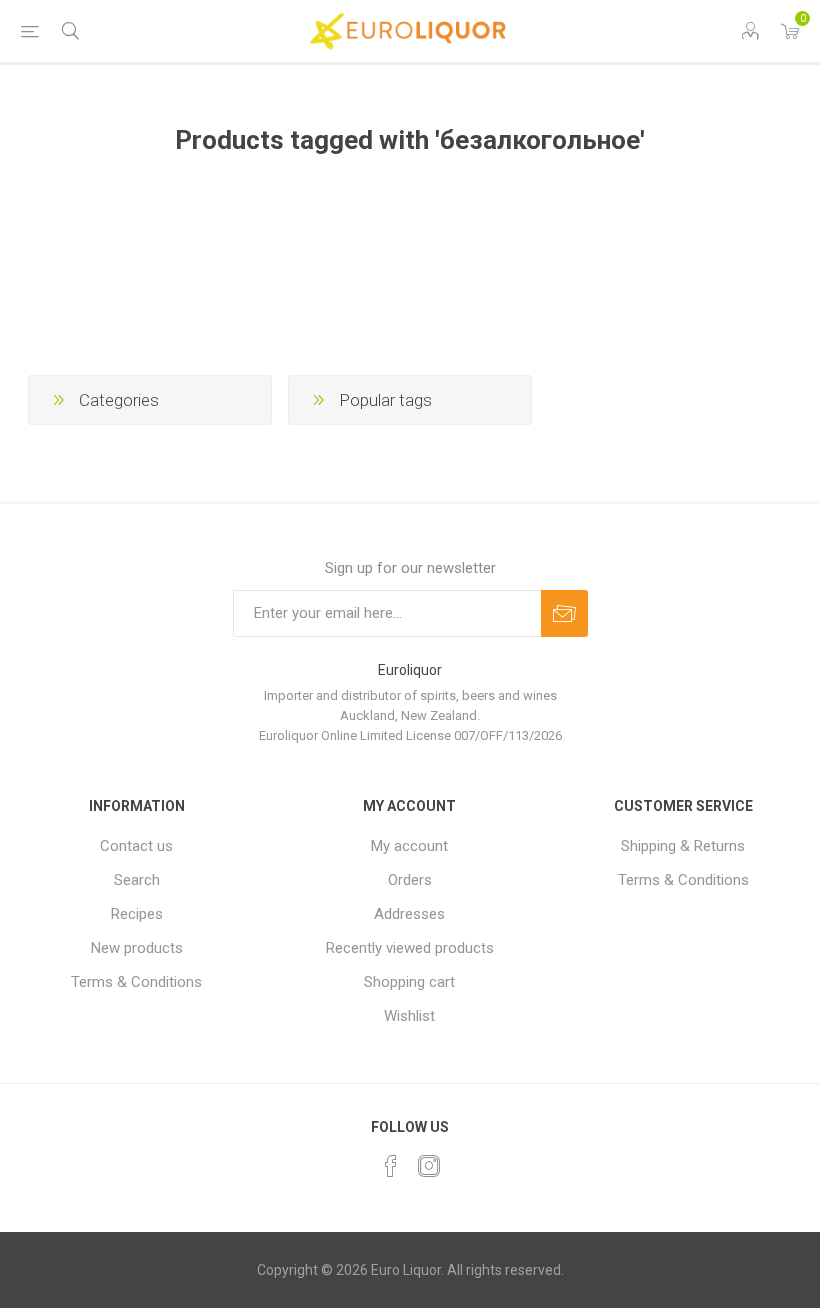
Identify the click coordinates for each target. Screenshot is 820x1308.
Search (137, 880)
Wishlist (409, 1016)
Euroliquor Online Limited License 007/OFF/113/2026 (410, 735)
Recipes (137, 914)
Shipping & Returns (683, 846)
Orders (410, 880)
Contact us (136, 846)
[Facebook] (391, 1166)
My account (409, 846)
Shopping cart (409, 982)
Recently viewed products (410, 948)
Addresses (409, 914)
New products (137, 948)
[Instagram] (429, 1166)
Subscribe (564, 613)
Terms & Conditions (136, 982)
